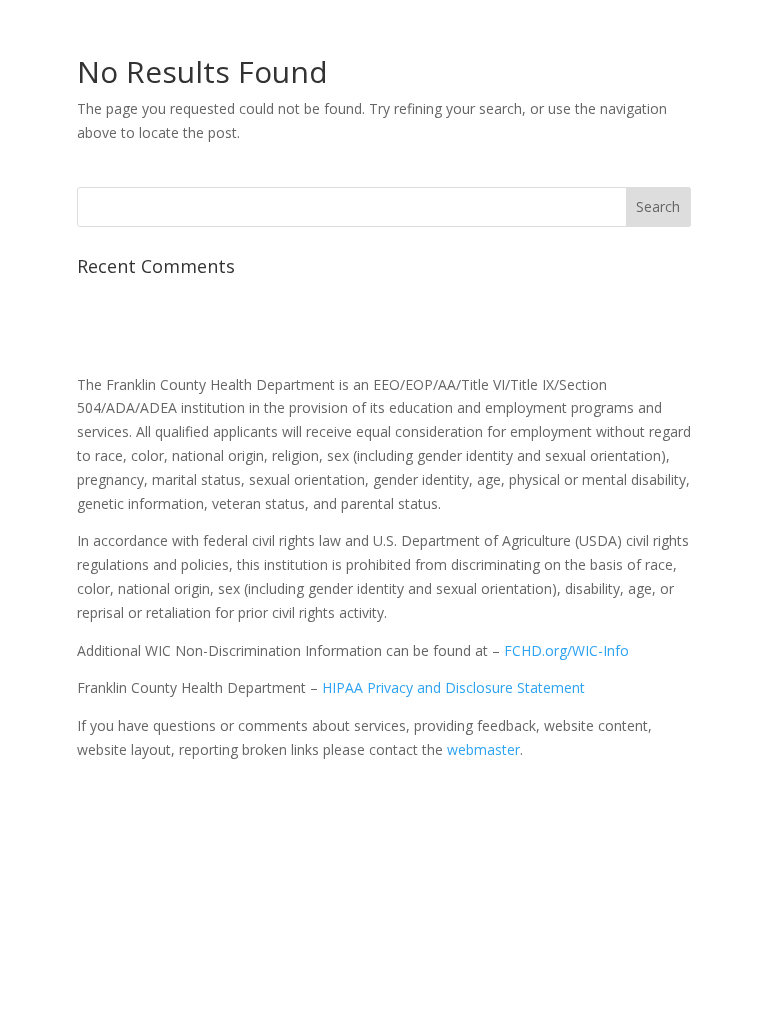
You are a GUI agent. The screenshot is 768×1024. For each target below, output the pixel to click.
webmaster (483, 749)
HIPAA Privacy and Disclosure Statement (453, 687)
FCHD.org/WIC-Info (566, 650)
